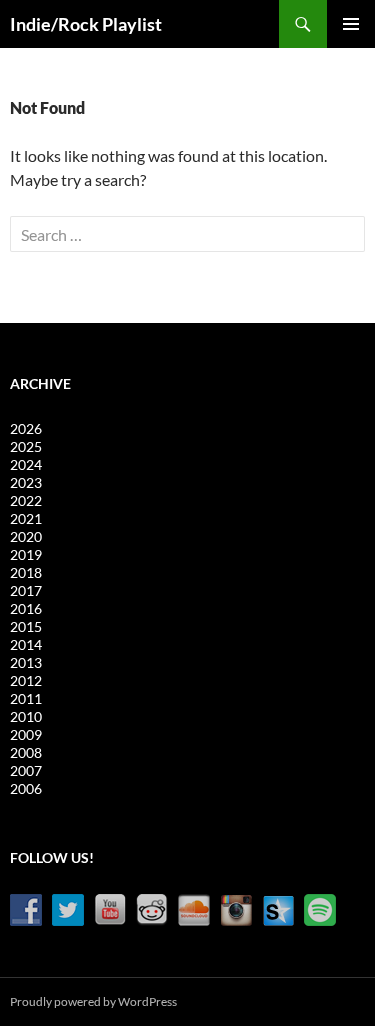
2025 (26, 446)
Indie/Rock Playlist (86, 24)
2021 (26, 518)
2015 (26, 626)
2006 (26, 788)
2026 (26, 428)
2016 (26, 608)
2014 (26, 644)
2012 (26, 680)
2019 (26, 554)
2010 (26, 716)
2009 (26, 734)
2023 (26, 482)
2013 (26, 662)
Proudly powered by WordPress (93, 1001)
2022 (26, 500)
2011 (26, 698)
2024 (26, 464)
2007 (26, 770)
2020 (26, 536)
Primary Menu (351, 24)
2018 (26, 572)
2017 (26, 590)
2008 (26, 752)
